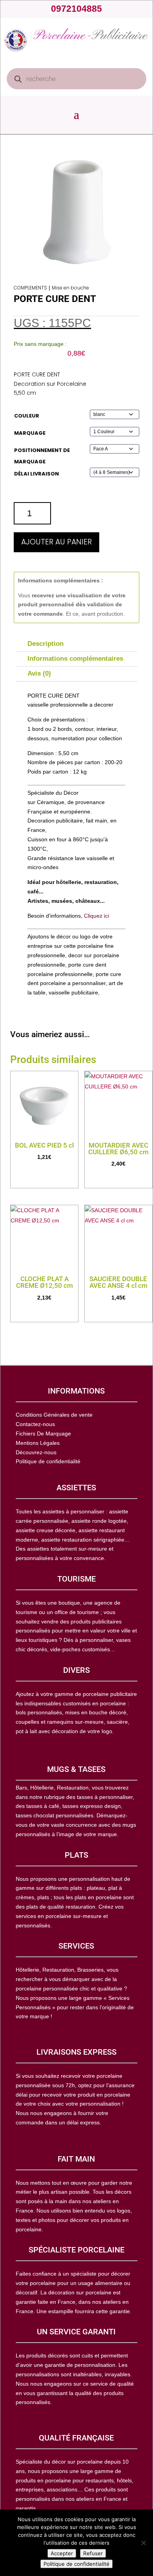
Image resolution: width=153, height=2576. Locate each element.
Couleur (27, 416)
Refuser (93, 2553)
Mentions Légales (38, 1443)
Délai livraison (36, 474)
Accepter (62, 2553)
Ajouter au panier (56, 542)
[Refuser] (143, 2543)
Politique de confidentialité (76, 2564)
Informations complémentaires (75, 659)
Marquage (30, 433)
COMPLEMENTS (30, 288)
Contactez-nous (35, 1424)
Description (46, 644)
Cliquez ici (97, 916)
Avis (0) (39, 673)
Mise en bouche (70, 288)
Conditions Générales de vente (54, 1415)
